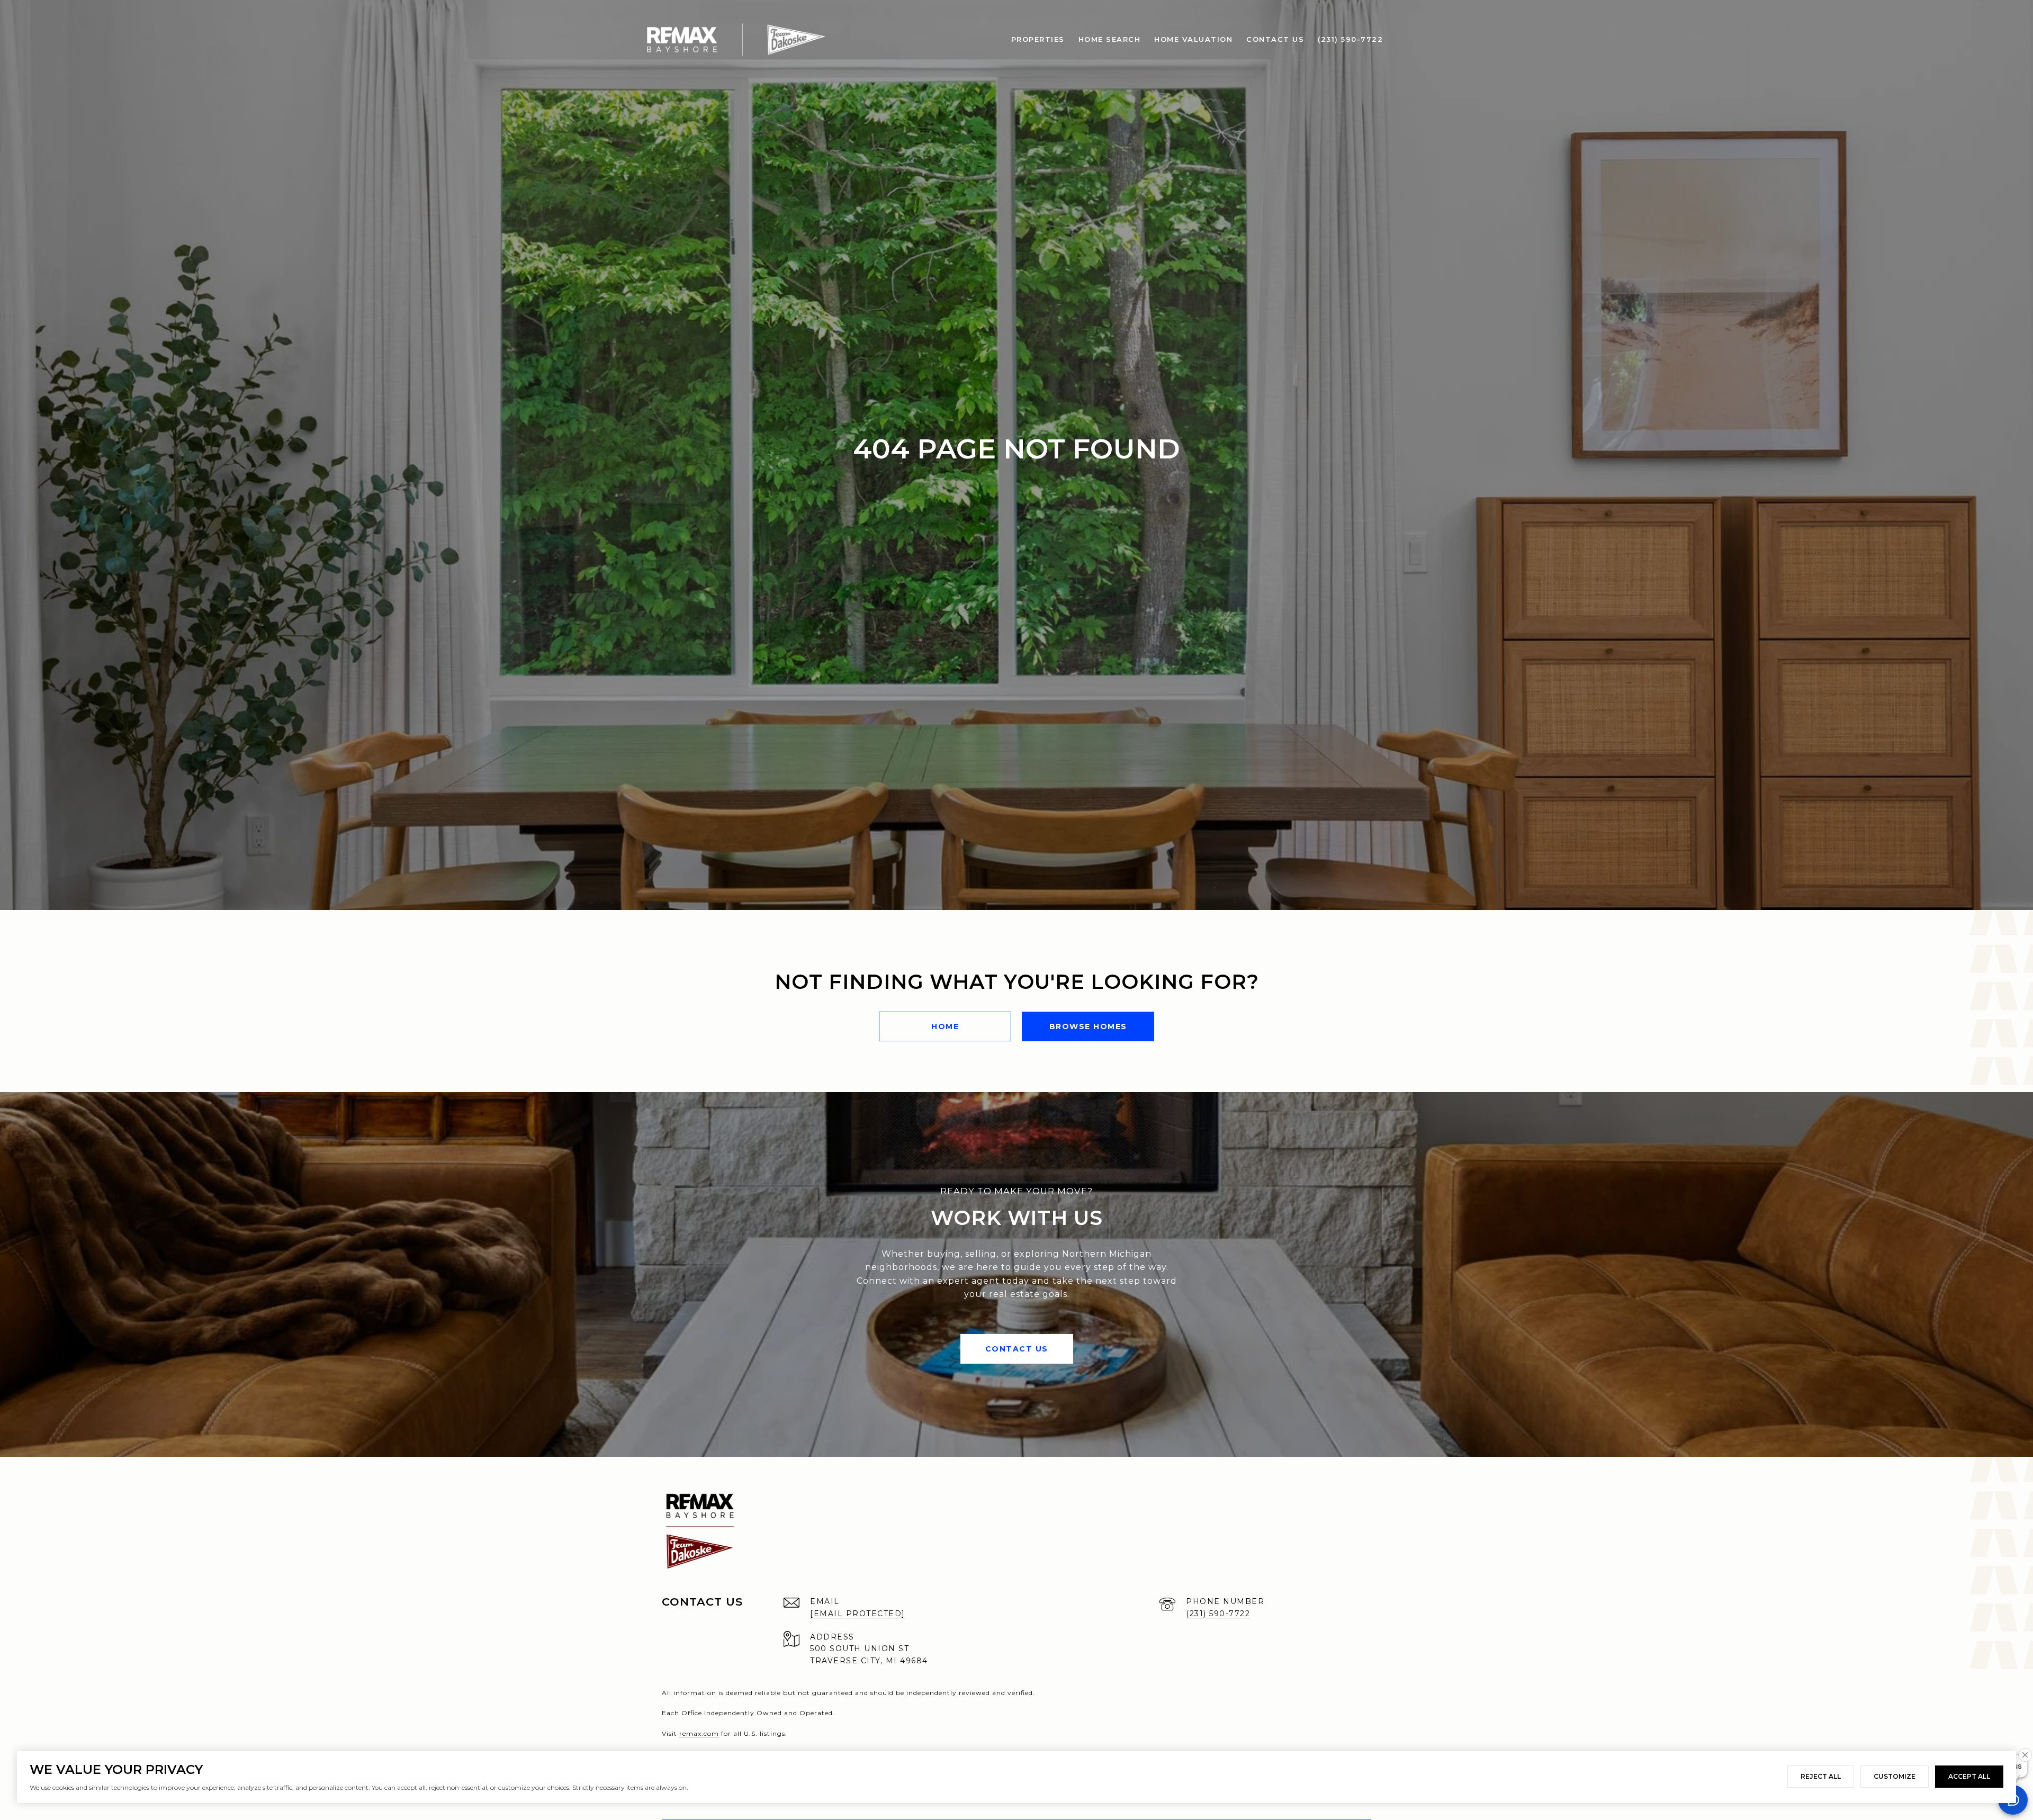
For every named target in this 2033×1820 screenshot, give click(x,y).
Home (945, 1026)
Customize (1895, 1776)
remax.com (699, 1733)
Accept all (1969, 1776)
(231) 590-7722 (1218, 1614)
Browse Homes (1088, 1026)
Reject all (1821, 1776)
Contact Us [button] (1017, 1349)
